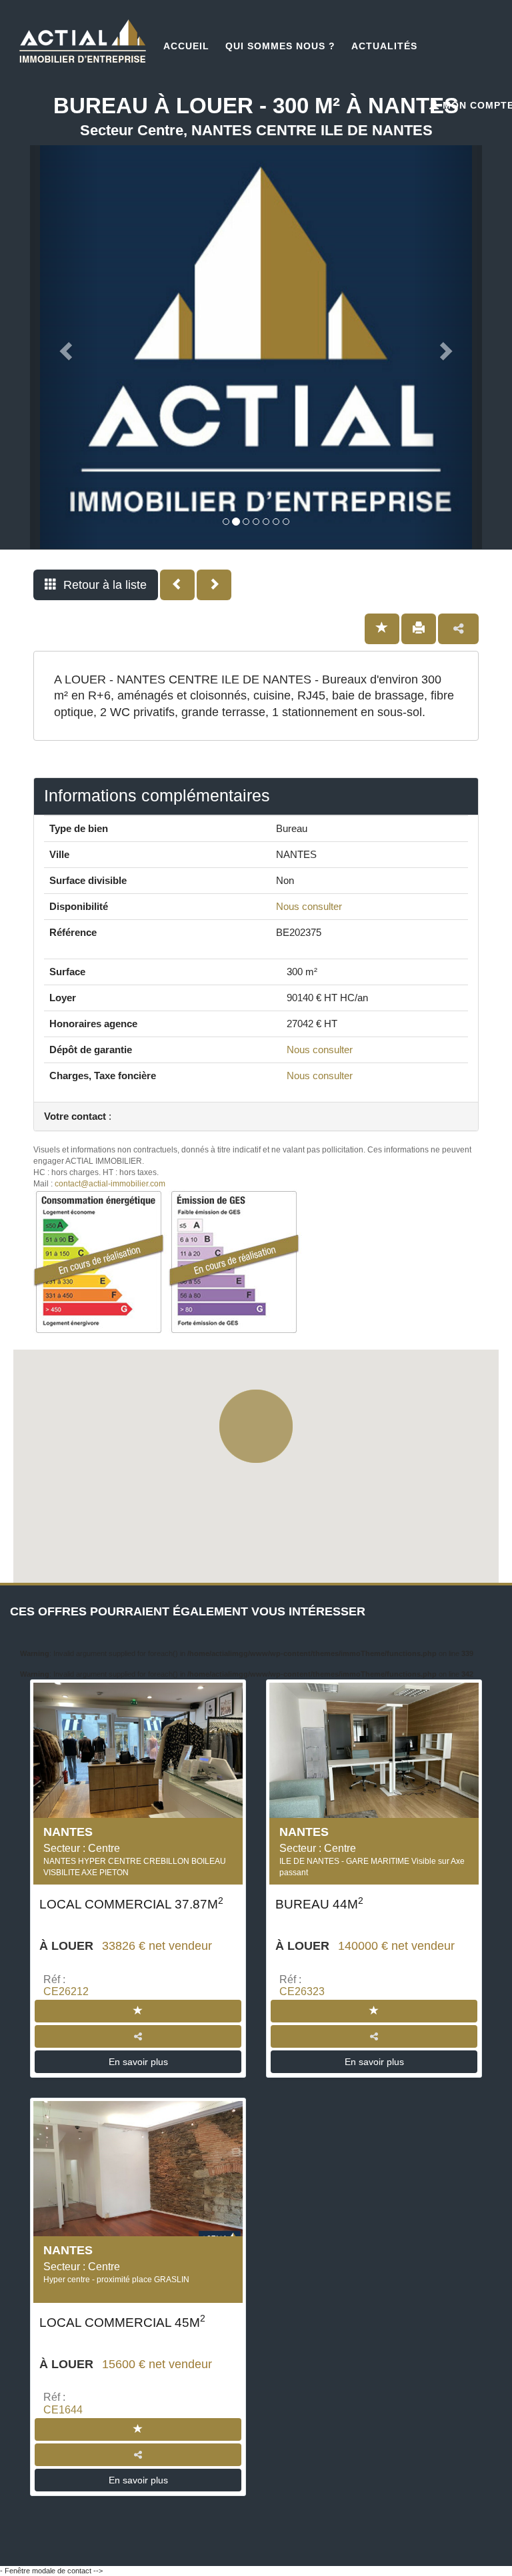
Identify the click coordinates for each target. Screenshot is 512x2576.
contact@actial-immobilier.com (110, 1184)
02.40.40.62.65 (98, 2543)
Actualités (384, 46)
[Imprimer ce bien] (419, 629)
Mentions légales (457, 2570)
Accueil (186, 46)
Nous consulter (309, 906)
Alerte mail (262, 2543)
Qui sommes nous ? (280, 46)
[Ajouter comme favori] (382, 629)
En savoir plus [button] (138, 2062)
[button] (96, 585)
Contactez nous (426, 2543)
